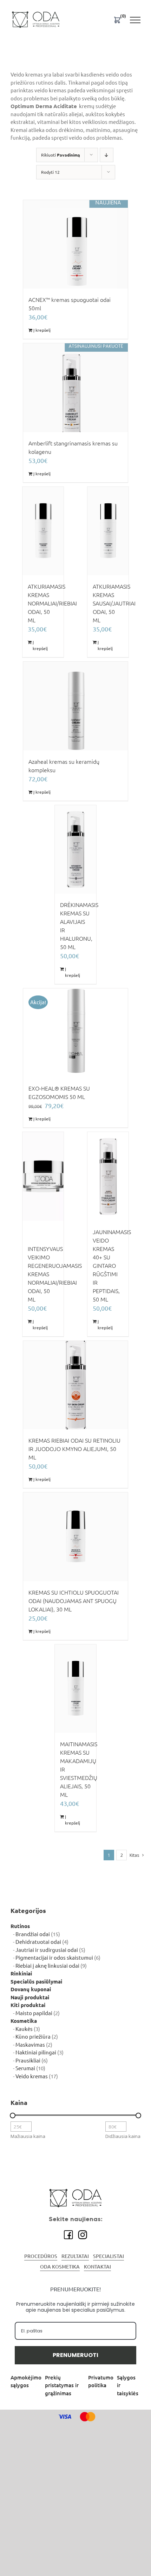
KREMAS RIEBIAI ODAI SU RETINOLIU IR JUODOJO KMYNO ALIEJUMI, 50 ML (74, 1449)
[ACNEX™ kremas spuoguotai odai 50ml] (75, 244)
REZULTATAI (75, 2256)
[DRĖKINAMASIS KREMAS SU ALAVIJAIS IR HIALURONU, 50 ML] (75, 850)
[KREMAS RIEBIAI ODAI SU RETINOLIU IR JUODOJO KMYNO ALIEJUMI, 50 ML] (75, 1385)
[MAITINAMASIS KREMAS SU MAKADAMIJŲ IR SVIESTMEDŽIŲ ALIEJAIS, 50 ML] (75, 1689)
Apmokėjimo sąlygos (26, 2382)
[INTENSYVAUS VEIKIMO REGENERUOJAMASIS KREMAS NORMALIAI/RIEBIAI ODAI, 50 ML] (43, 1176)
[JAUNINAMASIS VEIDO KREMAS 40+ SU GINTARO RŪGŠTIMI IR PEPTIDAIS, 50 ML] (108, 1176)
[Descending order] (107, 155)
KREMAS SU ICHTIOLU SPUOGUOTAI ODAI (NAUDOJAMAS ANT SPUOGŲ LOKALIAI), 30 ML (74, 1601)
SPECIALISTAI (109, 2256)
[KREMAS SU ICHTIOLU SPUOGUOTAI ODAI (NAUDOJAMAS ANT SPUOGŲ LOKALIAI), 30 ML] (75, 1537)
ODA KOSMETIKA (60, 2267)
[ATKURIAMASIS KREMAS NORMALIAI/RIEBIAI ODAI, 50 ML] (43, 531)
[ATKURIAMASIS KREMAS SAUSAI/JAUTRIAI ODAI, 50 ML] (108, 531)
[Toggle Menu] (135, 20)
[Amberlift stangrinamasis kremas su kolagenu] (75, 388)
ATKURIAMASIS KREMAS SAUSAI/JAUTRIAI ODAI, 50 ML (114, 603)
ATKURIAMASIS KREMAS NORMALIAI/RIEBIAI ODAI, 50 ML (52, 603)
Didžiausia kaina (123, 2136)
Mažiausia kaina (28, 2136)
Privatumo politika (101, 2382)
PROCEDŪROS (41, 2256)
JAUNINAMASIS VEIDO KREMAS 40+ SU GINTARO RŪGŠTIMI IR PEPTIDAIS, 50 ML (112, 1266)
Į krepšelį (42, 330)
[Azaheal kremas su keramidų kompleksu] (75, 706)
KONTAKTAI (97, 2267)
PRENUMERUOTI (75, 2355)
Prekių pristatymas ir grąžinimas (62, 2385)
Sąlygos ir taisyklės (128, 2385)
